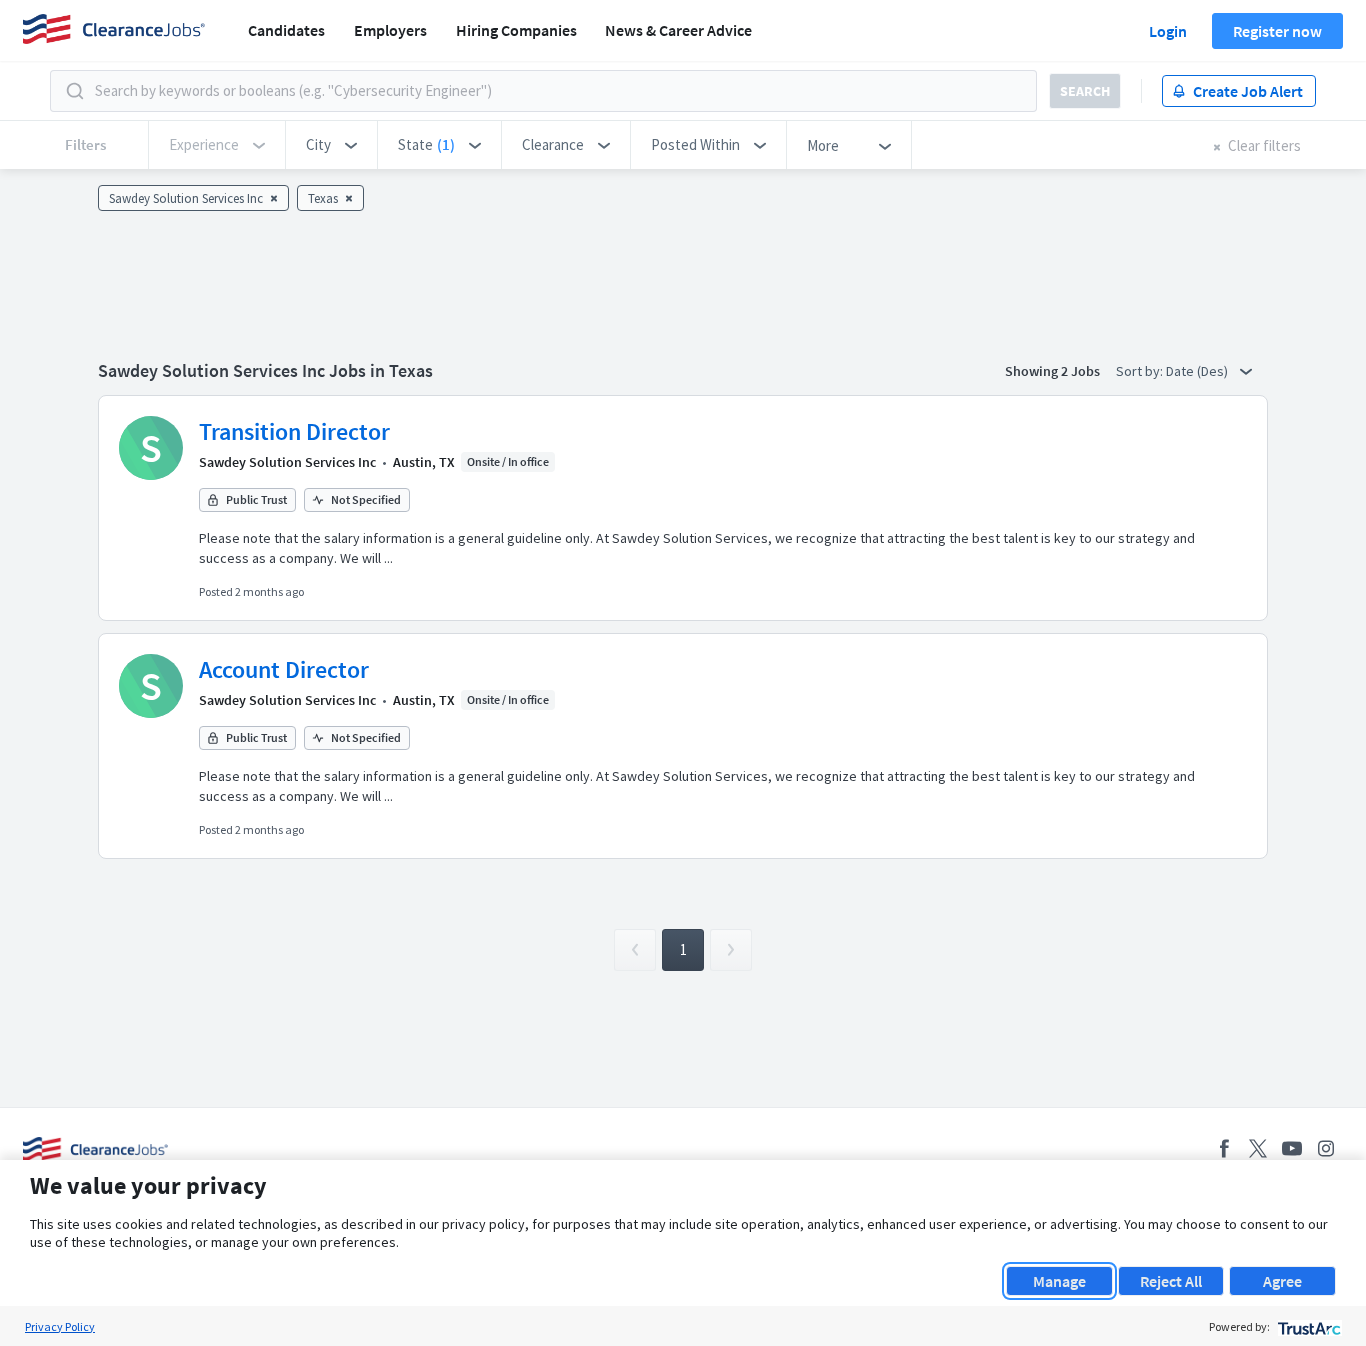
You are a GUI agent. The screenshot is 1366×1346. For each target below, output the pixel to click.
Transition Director (294, 431)
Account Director (284, 669)
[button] (331, 145)
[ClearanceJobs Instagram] (1326, 1148)
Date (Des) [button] (1198, 371)
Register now (1277, 31)
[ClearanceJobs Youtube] (1292, 1148)
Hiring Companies (516, 30)
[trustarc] (1307, 1326)
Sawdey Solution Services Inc (287, 462)
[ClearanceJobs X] (1258, 1148)
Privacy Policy (60, 1326)
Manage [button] (1059, 1281)
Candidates (286, 30)
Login (1168, 31)
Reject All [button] (1171, 1281)
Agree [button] (1282, 1281)
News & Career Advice (678, 30)
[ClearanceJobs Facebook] (1224, 1148)
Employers (390, 30)
